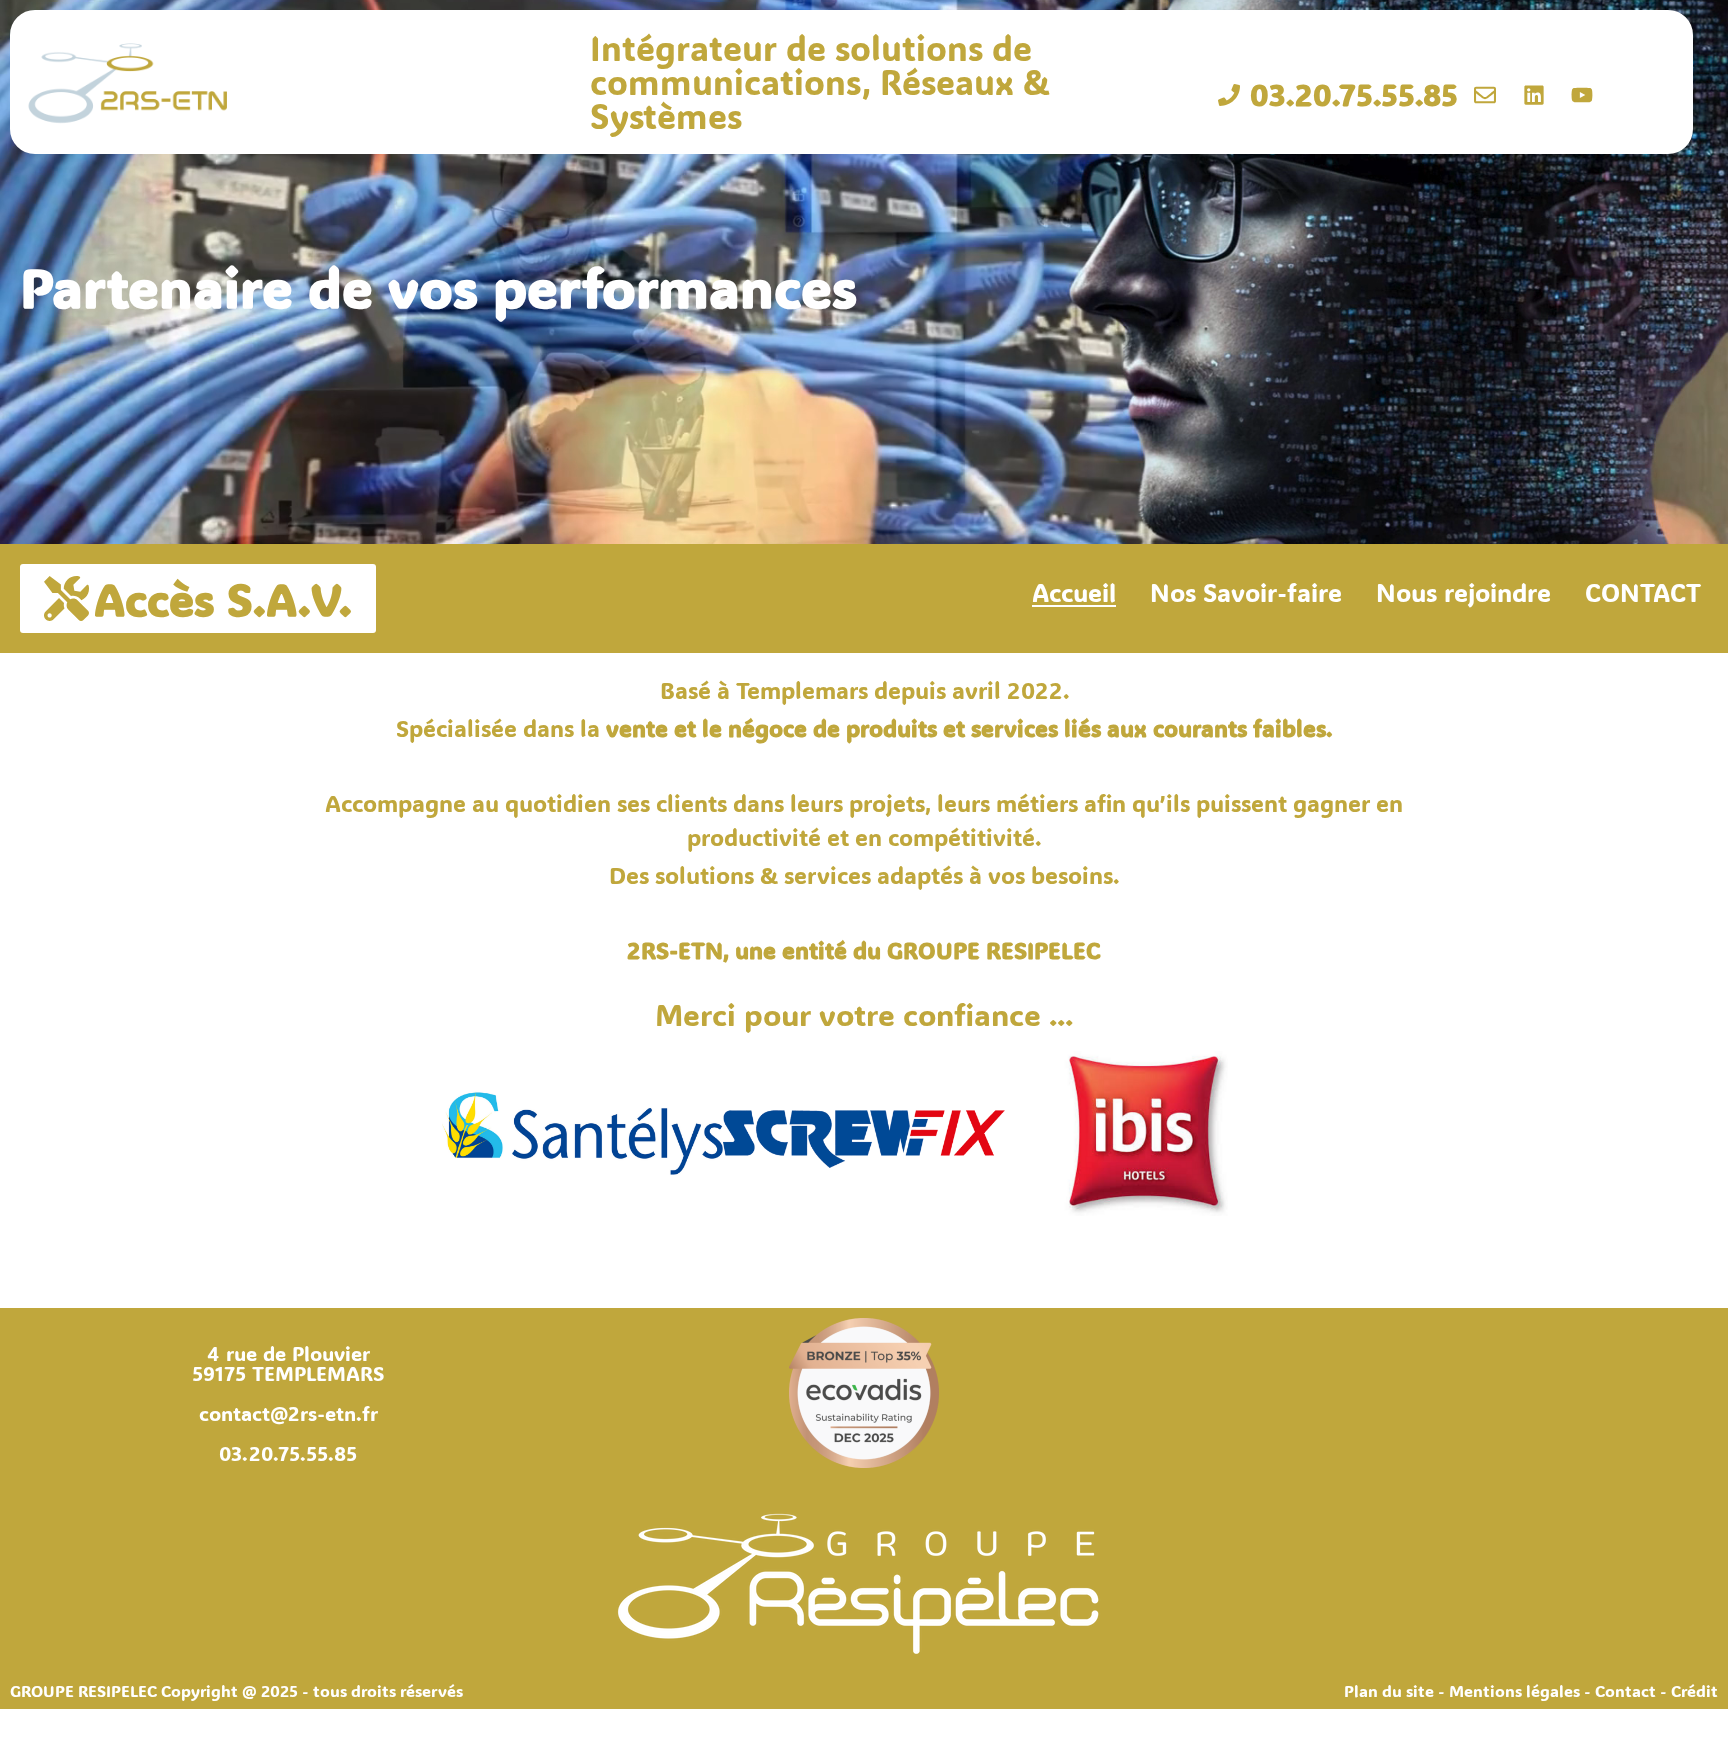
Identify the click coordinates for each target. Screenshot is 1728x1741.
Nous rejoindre (1463, 592)
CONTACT (1643, 592)
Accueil (1074, 592)
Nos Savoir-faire (1246, 592)
